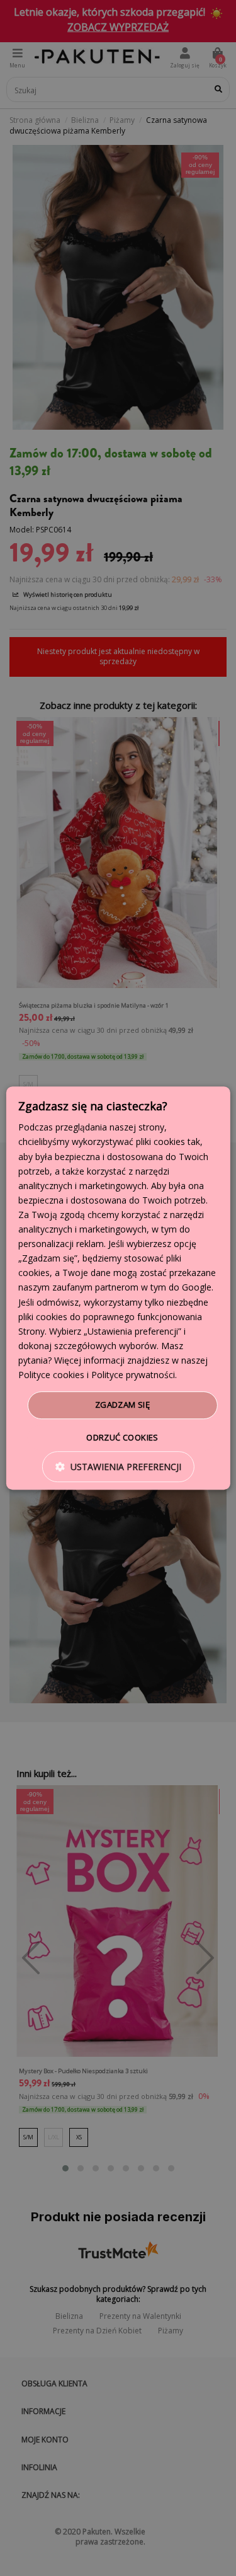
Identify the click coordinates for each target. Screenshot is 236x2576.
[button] (118, 1467)
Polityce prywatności (133, 1375)
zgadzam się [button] (122, 1405)
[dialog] (118, 1288)
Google (197, 1288)
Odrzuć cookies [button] (122, 1437)
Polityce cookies (51, 1375)
